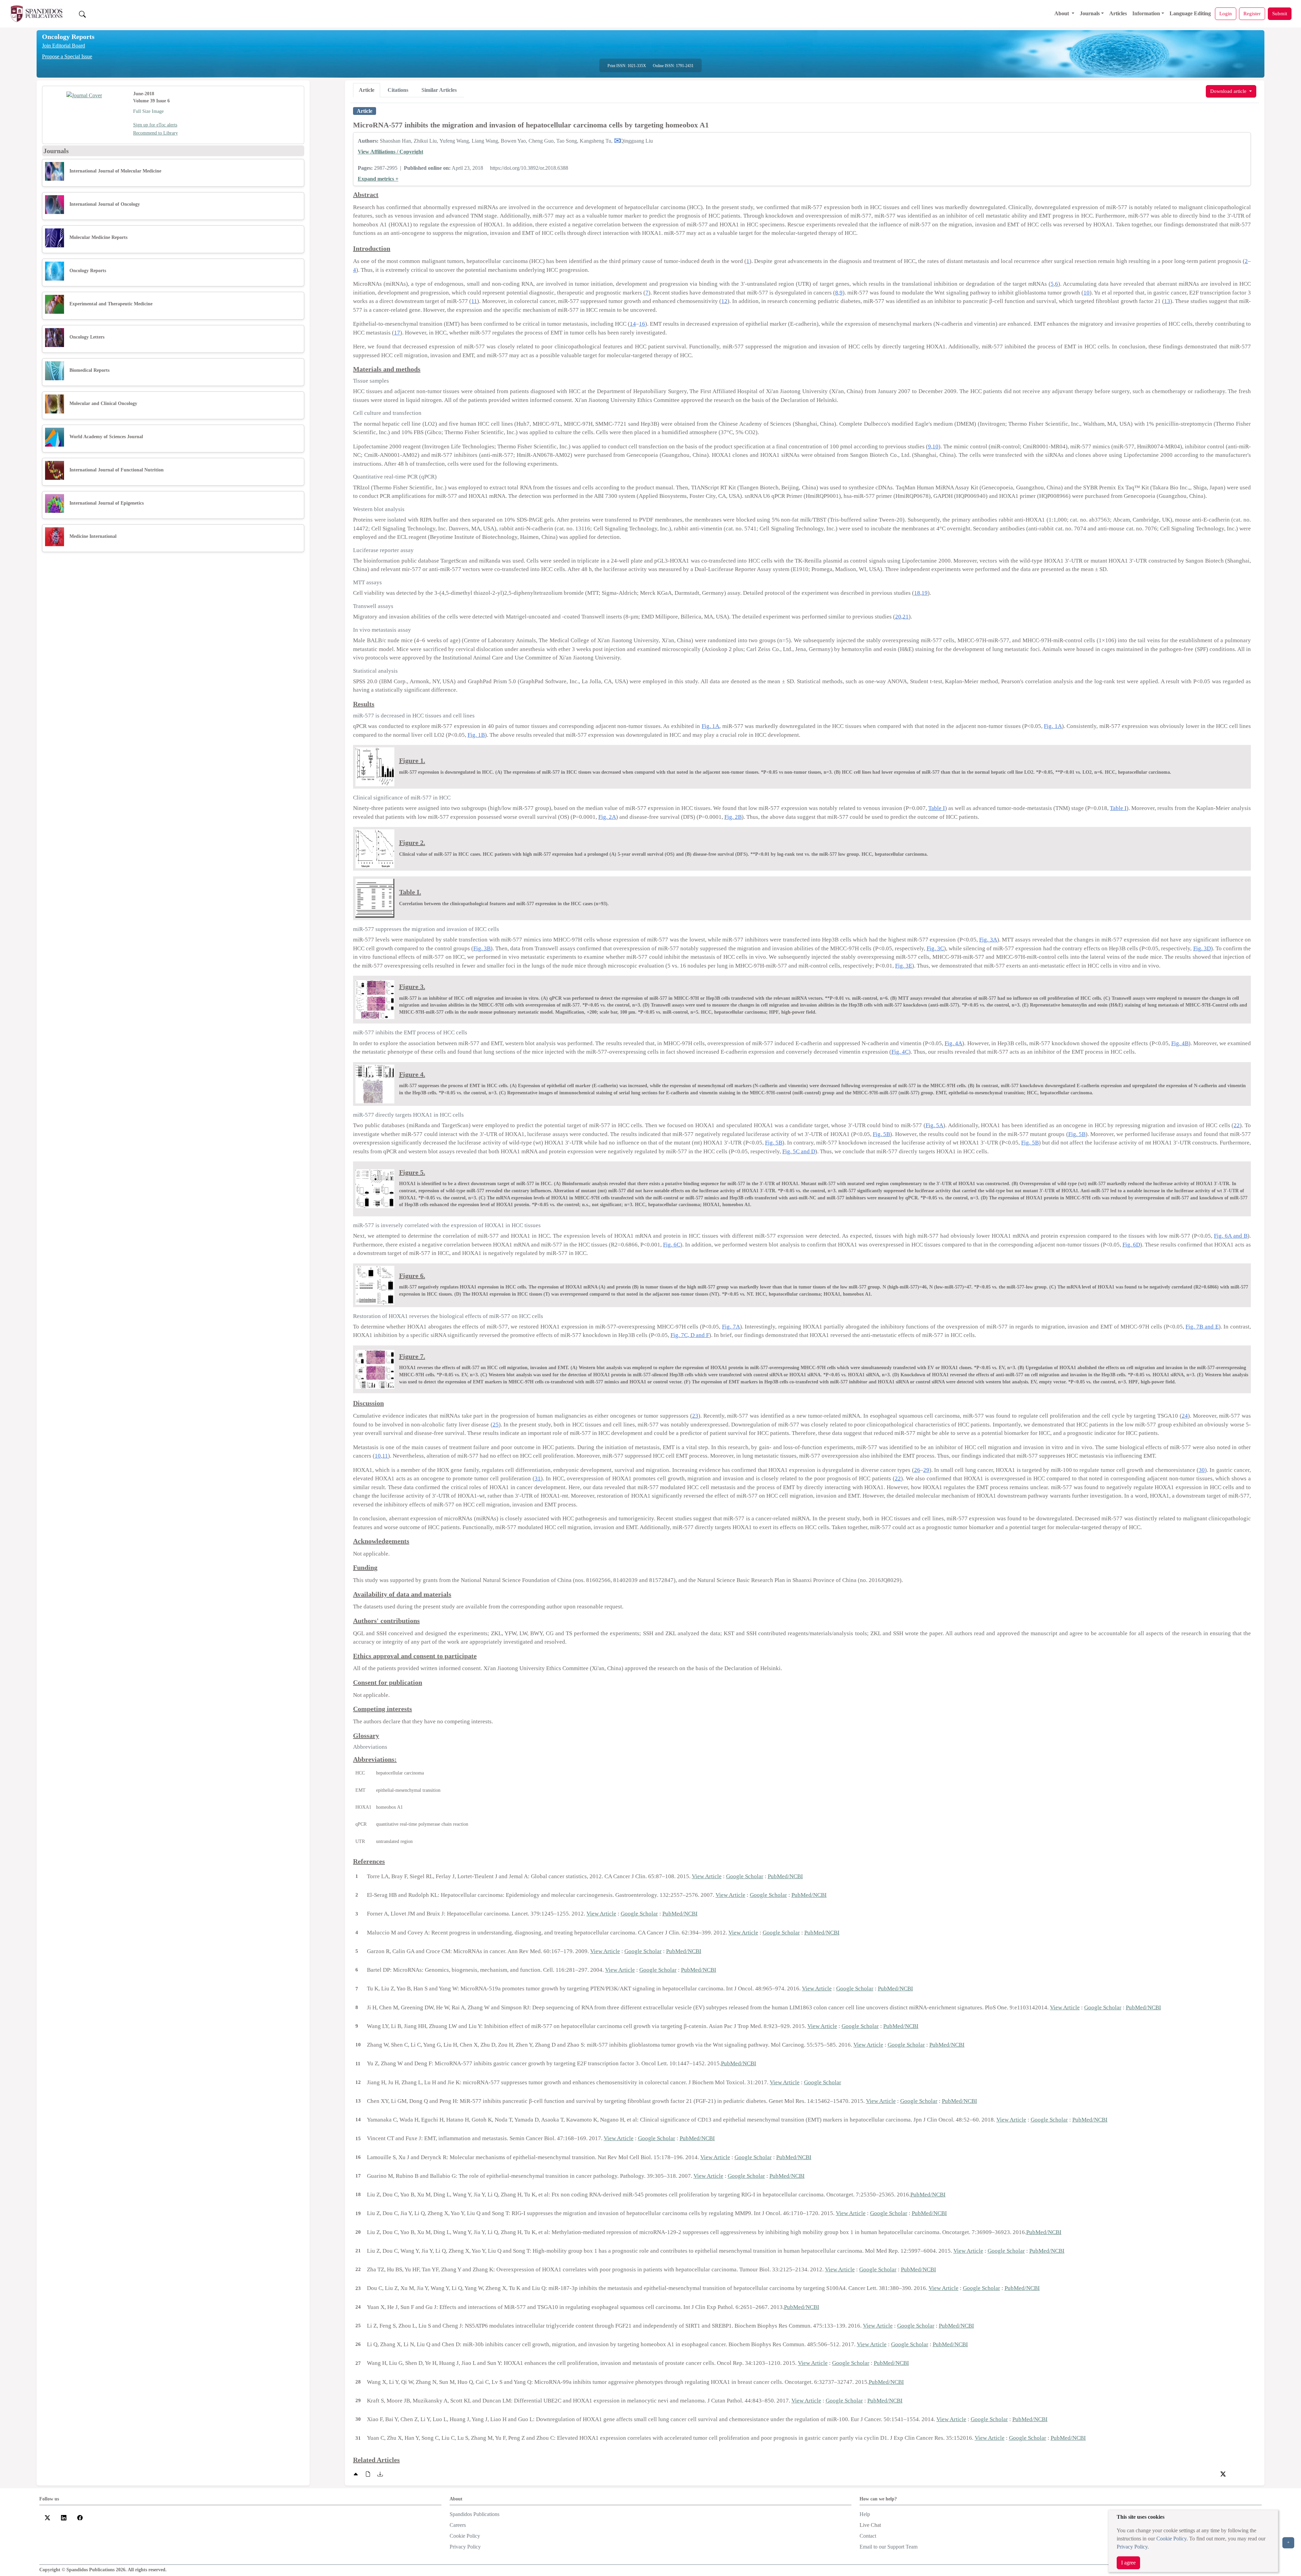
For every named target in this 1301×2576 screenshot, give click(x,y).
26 (917, 1470)
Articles (1118, 13)
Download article (1229, 91)
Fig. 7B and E (1202, 1327)
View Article (707, 1876)
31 (538, 1478)
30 (1202, 1470)
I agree (1128, 2563)
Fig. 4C (900, 1052)
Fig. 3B (482, 948)
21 (906, 617)
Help (865, 2514)
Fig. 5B (881, 1134)
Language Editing (1190, 13)
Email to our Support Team (889, 2547)
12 (724, 301)
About (1062, 13)
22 (1237, 1125)
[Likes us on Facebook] (80, 2517)
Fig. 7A (731, 1327)
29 (926, 1470)
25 (496, 1425)
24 (1185, 1416)
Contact (868, 2536)
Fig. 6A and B (1231, 1236)
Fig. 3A (988, 940)
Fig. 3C (935, 948)
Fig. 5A (935, 1125)
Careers (458, 2525)
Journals (1090, 13)
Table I (937, 808)
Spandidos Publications (474, 2514)
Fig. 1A (710, 726)
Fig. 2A (607, 817)
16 (642, 324)
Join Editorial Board (64, 46)
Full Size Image (148, 111)
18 (917, 593)
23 (695, 1416)
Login (1226, 13)
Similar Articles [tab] (439, 90)
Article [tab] (367, 90)
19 (925, 593)
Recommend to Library (156, 133)
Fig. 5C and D (799, 1151)
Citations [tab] (398, 90)
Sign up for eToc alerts (155, 125)
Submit (1280, 13)
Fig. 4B (1180, 1043)
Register (1252, 13)
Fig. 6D (1131, 1245)
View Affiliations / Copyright (390, 152)
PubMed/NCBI (785, 1876)
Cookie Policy (1171, 2539)
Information (1146, 13)
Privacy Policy (1132, 2547)
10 (1087, 293)
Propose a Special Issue (67, 56)
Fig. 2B (733, 817)
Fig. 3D (1202, 948)
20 (898, 617)
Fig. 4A (953, 1043)
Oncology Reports (68, 37)
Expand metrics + (378, 179)
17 (397, 333)
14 (633, 324)
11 (474, 301)
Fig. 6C (672, 1245)
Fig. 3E (904, 966)
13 (1167, 301)
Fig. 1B (476, 735)
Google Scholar (745, 1876)
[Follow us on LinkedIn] (64, 2517)
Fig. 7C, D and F (690, 1335)
